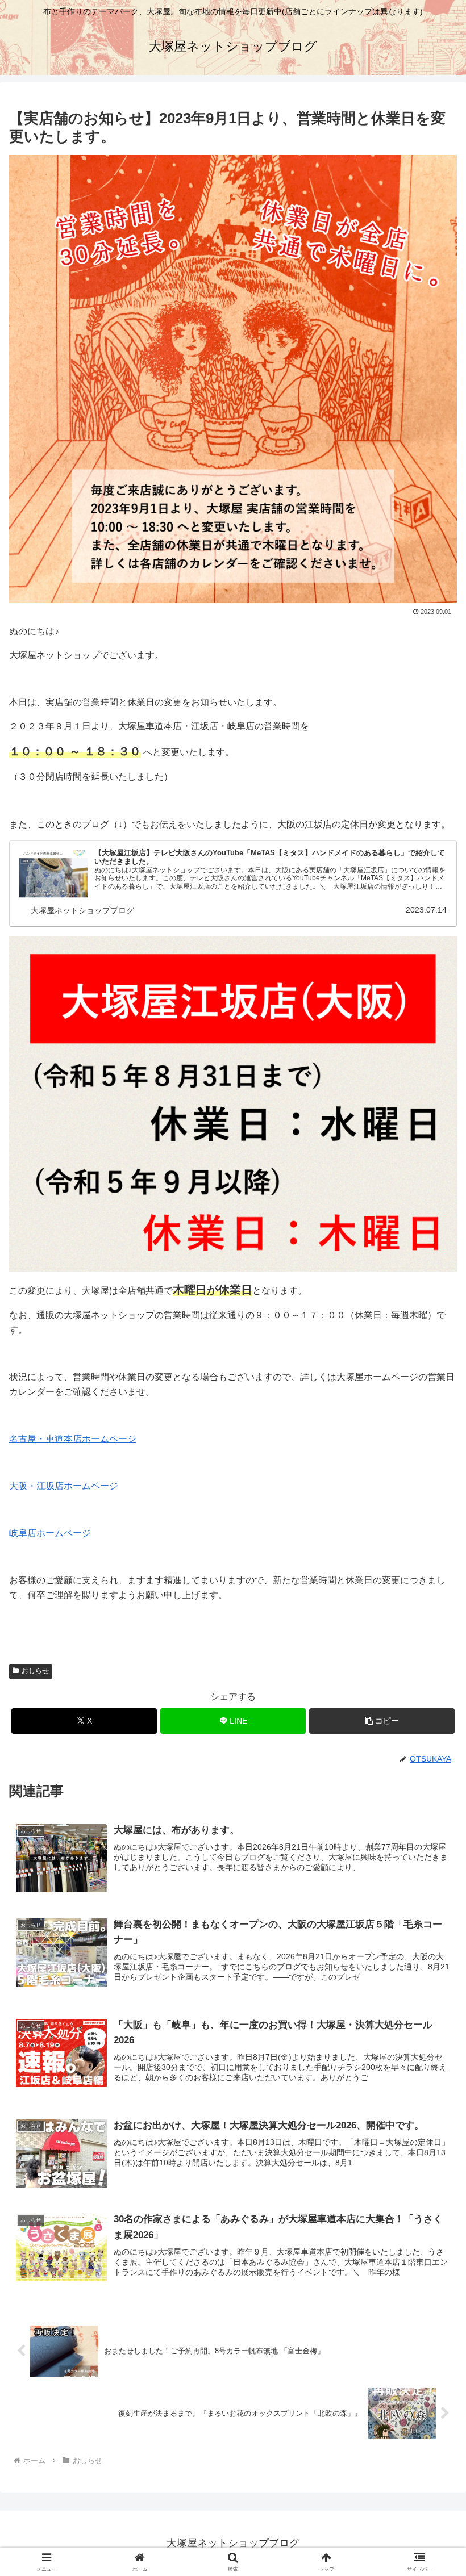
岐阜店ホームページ (50, 1533)
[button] (382, 1721)
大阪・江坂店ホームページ (64, 1486)
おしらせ (35, 1671)
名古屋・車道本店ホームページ (73, 1439)
